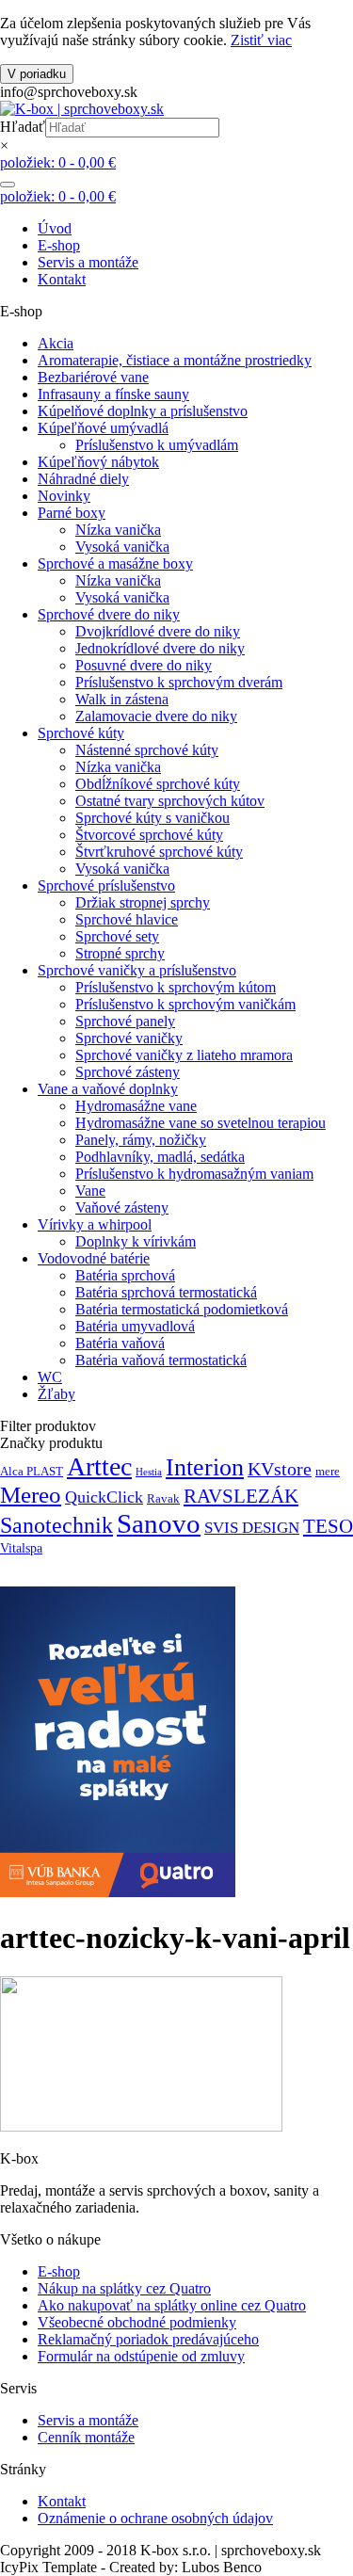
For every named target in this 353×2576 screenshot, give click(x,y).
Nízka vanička (118, 530)
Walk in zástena (122, 699)
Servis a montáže (88, 262)
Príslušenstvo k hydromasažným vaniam (194, 1174)
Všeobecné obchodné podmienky (137, 2322)
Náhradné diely (83, 479)
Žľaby (56, 1394)
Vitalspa (21, 1548)
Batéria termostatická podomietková (182, 1309)
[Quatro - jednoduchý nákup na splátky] (118, 1892)
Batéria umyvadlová (135, 1326)
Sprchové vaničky (129, 1038)
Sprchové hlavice (127, 919)
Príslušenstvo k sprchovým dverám (179, 682)
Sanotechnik (56, 1525)
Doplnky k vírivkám (136, 1241)
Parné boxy (72, 513)
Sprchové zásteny (128, 1072)
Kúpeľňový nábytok (98, 462)
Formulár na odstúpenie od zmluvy (141, 2356)
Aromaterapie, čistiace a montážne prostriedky (175, 360)
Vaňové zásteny (122, 1207)
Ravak (163, 1499)
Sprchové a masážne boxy (115, 563)
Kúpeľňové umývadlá (103, 428)
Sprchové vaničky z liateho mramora (184, 1055)
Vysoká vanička (122, 547)
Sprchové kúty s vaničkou (152, 818)
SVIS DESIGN (252, 1528)
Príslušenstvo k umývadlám (157, 445)
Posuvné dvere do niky (144, 665)
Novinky (64, 496)
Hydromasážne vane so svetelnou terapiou (201, 1123)
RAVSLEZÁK (241, 1496)
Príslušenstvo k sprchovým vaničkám (185, 1004)
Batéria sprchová (125, 1275)
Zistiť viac (261, 40)
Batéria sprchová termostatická (166, 1292)
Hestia (149, 1472)
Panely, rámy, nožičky (141, 1140)
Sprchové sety (117, 936)
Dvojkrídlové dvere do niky (158, 631)
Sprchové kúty (81, 733)
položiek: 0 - (58, 162)
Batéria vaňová (120, 1343)
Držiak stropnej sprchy (143, 902)
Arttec (99, 1466)
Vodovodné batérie (94, 1258)
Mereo (31, 1495)
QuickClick (104, 1497)
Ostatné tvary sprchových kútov (170, 801)
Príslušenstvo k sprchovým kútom (176, 987)
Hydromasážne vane (136, 1106)
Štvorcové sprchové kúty (149, 835)
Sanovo (159, 1523)
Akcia (56, 343)
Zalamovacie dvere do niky (156, 716)
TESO (328, 1526)
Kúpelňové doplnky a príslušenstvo (143, 411)
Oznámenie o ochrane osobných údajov (155, 2518)
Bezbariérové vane (93, 377)
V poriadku (37, 74)
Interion (205, 1467)
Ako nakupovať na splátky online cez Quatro (172, 2305)
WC (50, 1377)
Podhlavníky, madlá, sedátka (160, 1157)
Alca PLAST (32, 1472)
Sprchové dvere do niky (109, 614)
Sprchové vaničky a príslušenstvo (137, 970)
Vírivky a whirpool (95, 1224)
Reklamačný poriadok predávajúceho (148, 2339)
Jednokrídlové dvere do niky (160, 648)
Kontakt (62, 279)
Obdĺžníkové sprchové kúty (158, 784)
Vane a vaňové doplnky (108, 1089)
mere (328, 1472)
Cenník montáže (86, 2437)
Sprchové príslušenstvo (106, 885)
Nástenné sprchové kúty (147, 750)
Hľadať (23, 127)
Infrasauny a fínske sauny (113, 394)
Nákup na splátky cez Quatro (124, 2288)
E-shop (59, 245)
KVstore (280, 1469)
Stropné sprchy (120, 953)
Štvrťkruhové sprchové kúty (159, 852)
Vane (90, 1191)
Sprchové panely (125, 1021)
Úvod (55, 228)
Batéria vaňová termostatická (161, 1360)
